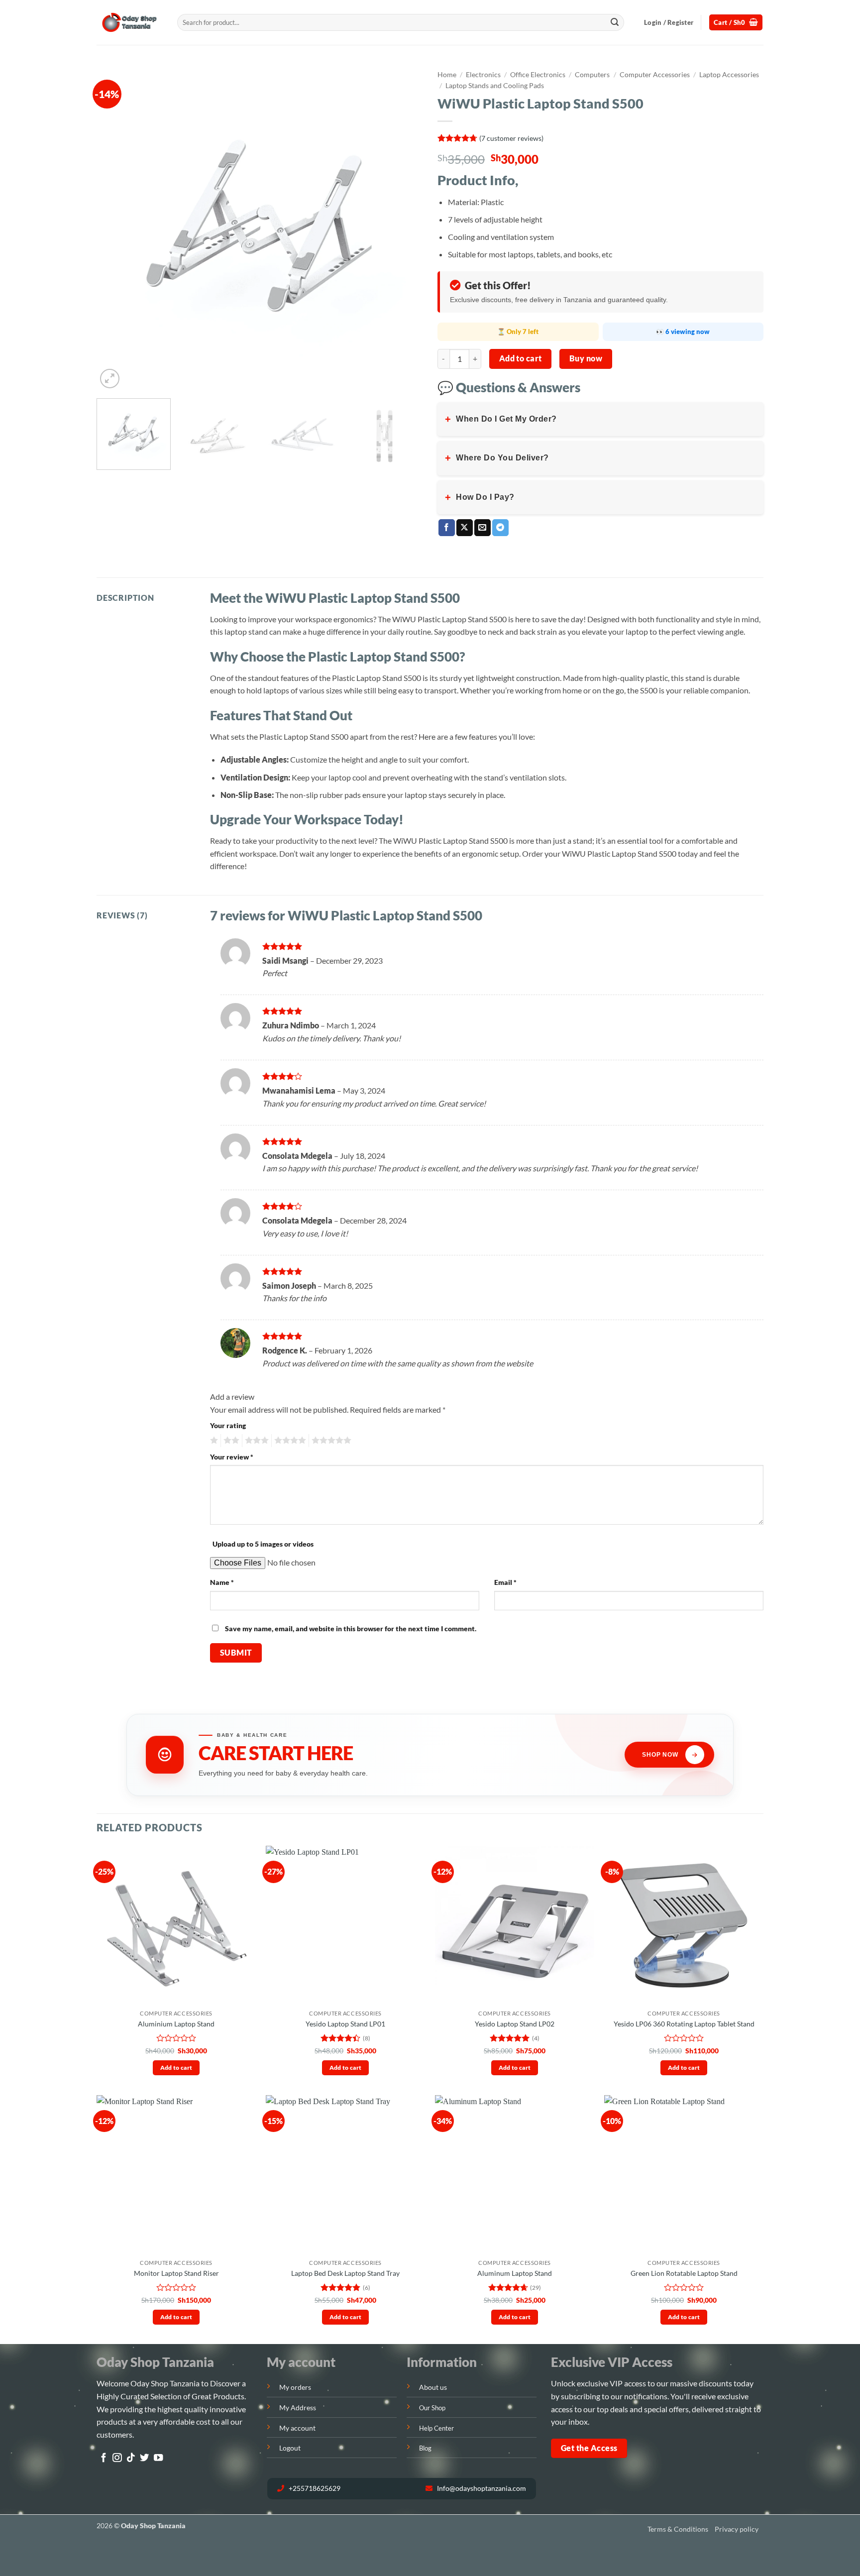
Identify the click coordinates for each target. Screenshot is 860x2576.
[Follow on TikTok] (131, 2458)
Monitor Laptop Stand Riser (176, 2273)
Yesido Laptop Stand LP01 (345, 2024)
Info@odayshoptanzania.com (481, 2488)
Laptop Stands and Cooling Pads (495, 86)
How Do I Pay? (480, 497)
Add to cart (521, 358)
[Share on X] (465, 528)
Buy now (586, 358)
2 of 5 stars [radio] (230, 1441)
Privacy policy (737, 2529)
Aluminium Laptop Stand (176, 2024)
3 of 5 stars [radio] (255, 1441)
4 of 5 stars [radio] (289, 1441)
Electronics (483, 75)
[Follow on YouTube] (158, 2458)
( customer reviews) (511, 138)
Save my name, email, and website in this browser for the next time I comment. (351, 1628)
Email (505, 1582)
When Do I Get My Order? (501, 419)
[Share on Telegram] (500, 528)
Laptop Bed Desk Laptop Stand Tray (345, 2273)
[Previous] (115, 228)
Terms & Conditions (678, 2529)
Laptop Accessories (729, 75)
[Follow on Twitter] (144, 2458)
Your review (232, 1457)
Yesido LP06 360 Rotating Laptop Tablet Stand (684, 2024)
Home (447, 75)
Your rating (228, 1425)
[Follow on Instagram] (117, 2458)
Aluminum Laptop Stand (515, 2273)
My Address (298, 2408)
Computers (592, 75)
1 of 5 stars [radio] (213, 1441)
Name (222, 1582)
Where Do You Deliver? (497, 458)
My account (297, 2428)
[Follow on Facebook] (104, 2458)
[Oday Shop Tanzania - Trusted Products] (129, 23)
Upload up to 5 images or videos (263, 1544)
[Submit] (615, 22)
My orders (295, 2387)
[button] (669, 22)
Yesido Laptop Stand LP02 (515, 2024)
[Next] (404, 228)
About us (433, 2387)
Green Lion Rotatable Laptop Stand (684, 2273)
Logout (290, 2448)
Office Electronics (538, 75)
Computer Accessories (655, 75)
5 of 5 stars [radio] (330, 1441)
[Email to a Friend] (483, 528)
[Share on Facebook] (447, 528)
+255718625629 (314, 2488)
